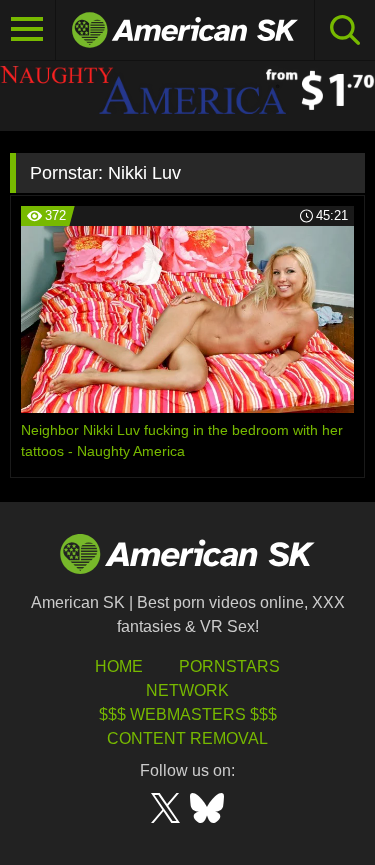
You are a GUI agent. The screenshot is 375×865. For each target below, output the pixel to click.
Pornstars (229, 666)
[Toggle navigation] (28, 30)
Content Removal (187, 738)
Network (187, 690)
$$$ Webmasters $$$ (188, 714)
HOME (119, 666)
